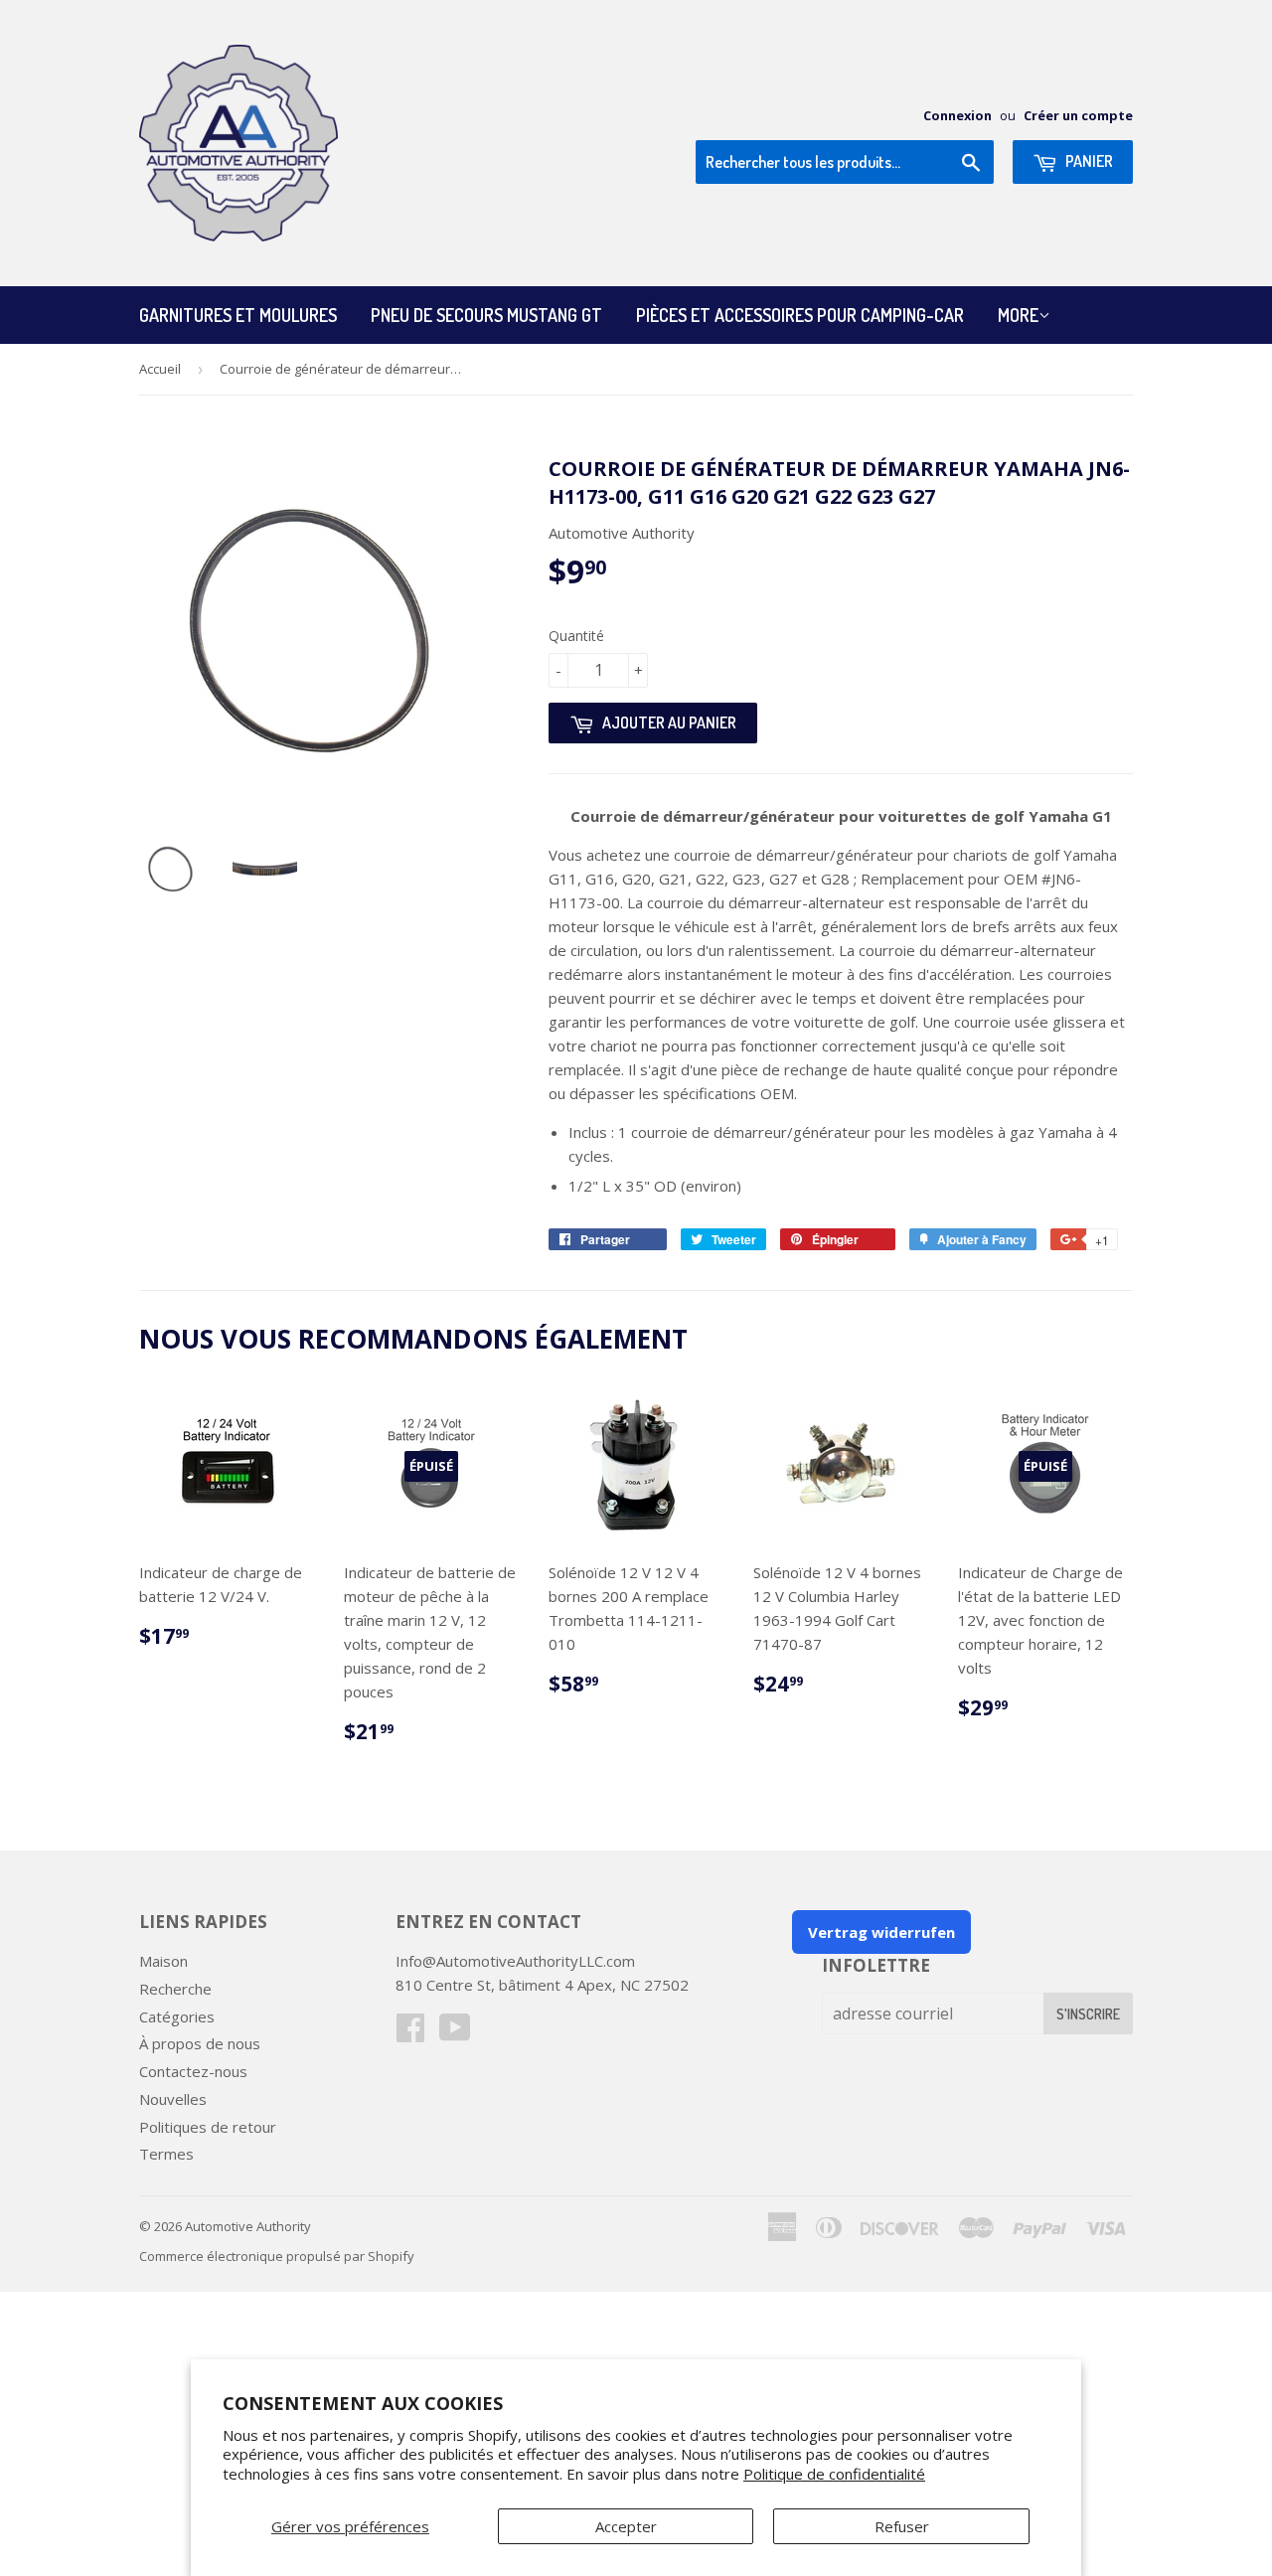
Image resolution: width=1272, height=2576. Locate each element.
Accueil (160, 369)
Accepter (626, 2526)
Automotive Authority (248, 2226)
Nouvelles (173, 2099)
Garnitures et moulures (238, 315)
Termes (166, 2154)
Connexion (957, 115)
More (1018, 315)
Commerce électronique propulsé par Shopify (277, 2256)
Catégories (177, 2016)
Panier (1088, 161)
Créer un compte (1078, 115)
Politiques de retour (208, 2127)
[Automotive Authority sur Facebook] (410, 2033)
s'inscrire (1088, 2014)
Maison (163, 1961)
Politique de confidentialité (834, 2474)
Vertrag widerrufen (881, 1932)
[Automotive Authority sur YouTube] (455, 2033)
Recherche (175, 1989)
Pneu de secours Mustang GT (486, 315)
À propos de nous (200, 2043)
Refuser (902, 2526)
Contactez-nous (193, 2071)
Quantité (576, 636)
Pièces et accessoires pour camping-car (800, 315)
